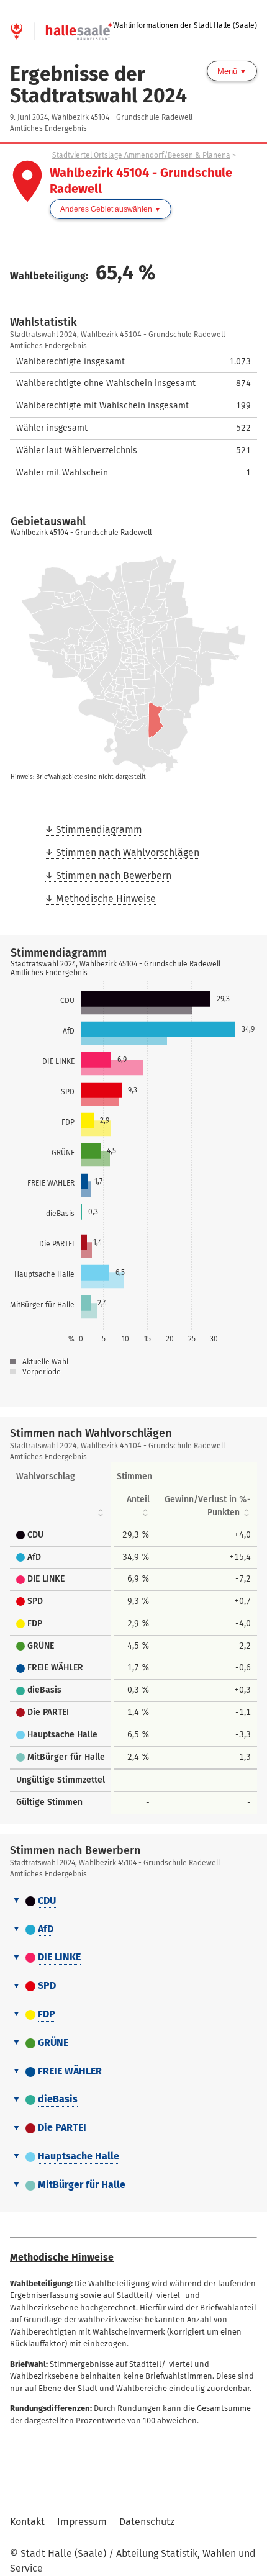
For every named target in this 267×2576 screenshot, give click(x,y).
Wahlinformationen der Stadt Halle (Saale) (185, 25)
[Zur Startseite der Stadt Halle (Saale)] (61, 25)
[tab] (133, 1901)
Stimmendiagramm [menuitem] (99, 830)
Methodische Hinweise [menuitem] (106, 898)
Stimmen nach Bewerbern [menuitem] (114, 876)
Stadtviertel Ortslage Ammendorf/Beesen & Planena (141, 155)
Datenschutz (147, 2522)
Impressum (82, 2522)
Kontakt (27, 2522)
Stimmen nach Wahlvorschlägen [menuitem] (128, 853)
